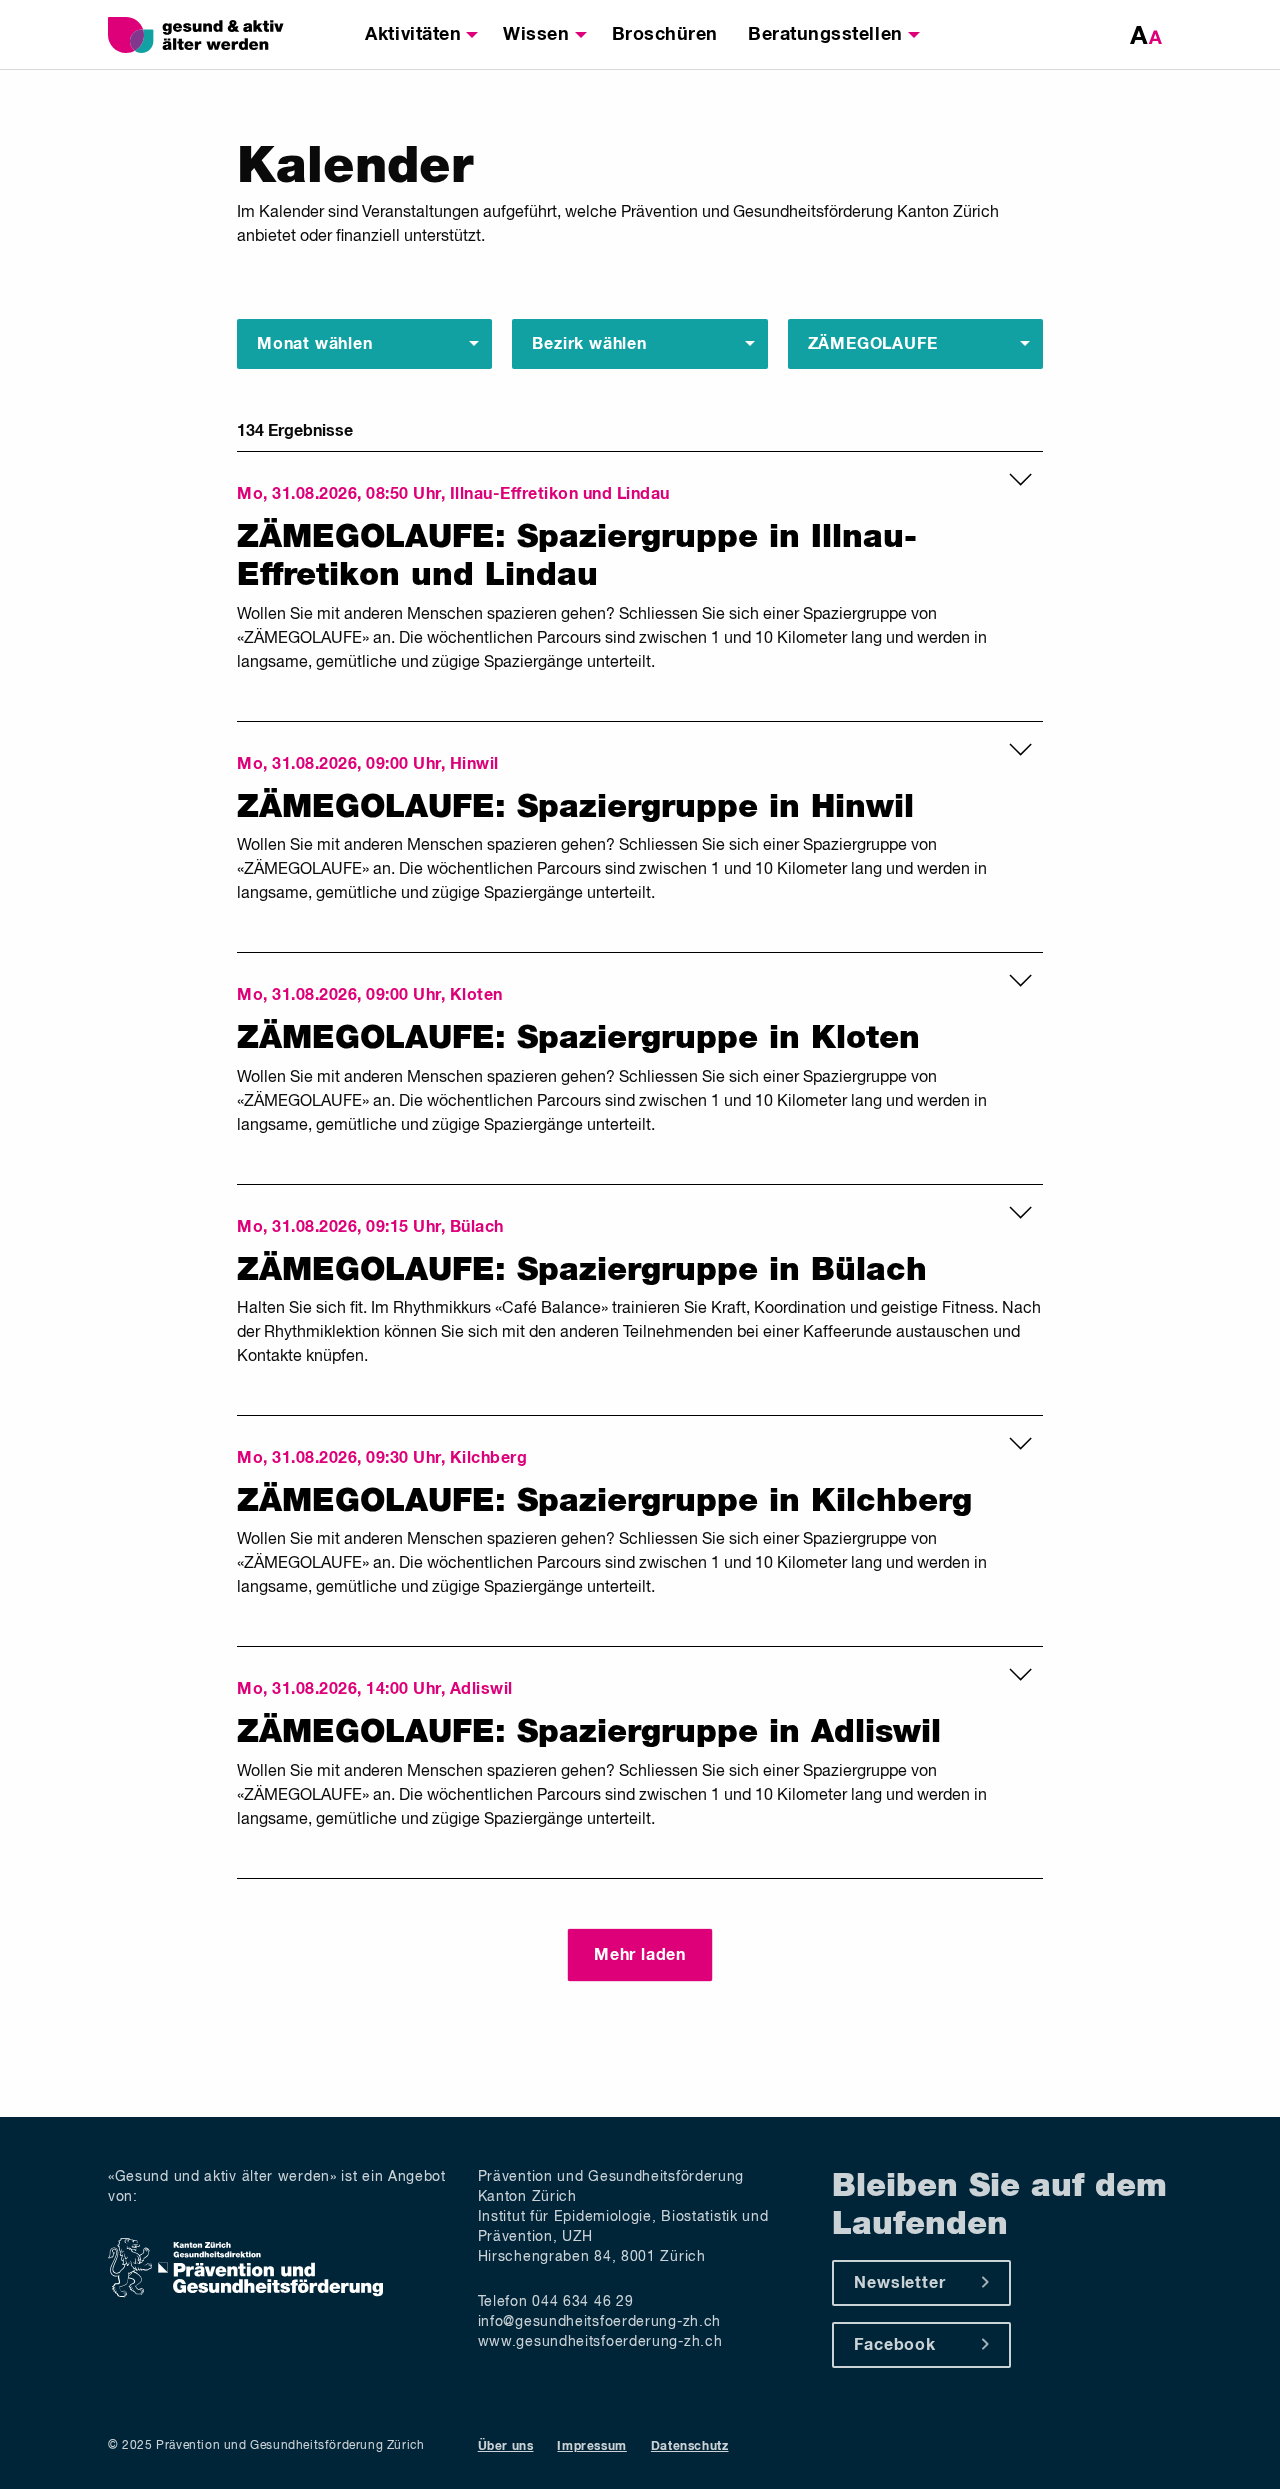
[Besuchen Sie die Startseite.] (220, 35)
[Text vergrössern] (1146, 35)
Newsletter (899, 2283)
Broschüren (665, 35)
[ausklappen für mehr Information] (1020, 484)
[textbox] (315, 342)
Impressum (591, 2447)
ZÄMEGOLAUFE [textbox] (873, 344)
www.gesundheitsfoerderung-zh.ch (600, 2342)
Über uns (506, 2447)
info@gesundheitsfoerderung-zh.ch (599, 2322)
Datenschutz (690, 2447)
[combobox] (364, 344)
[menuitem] (419, 35)
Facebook (894, 2345)
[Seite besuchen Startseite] (245, 2294)
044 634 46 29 (582, 2302)
